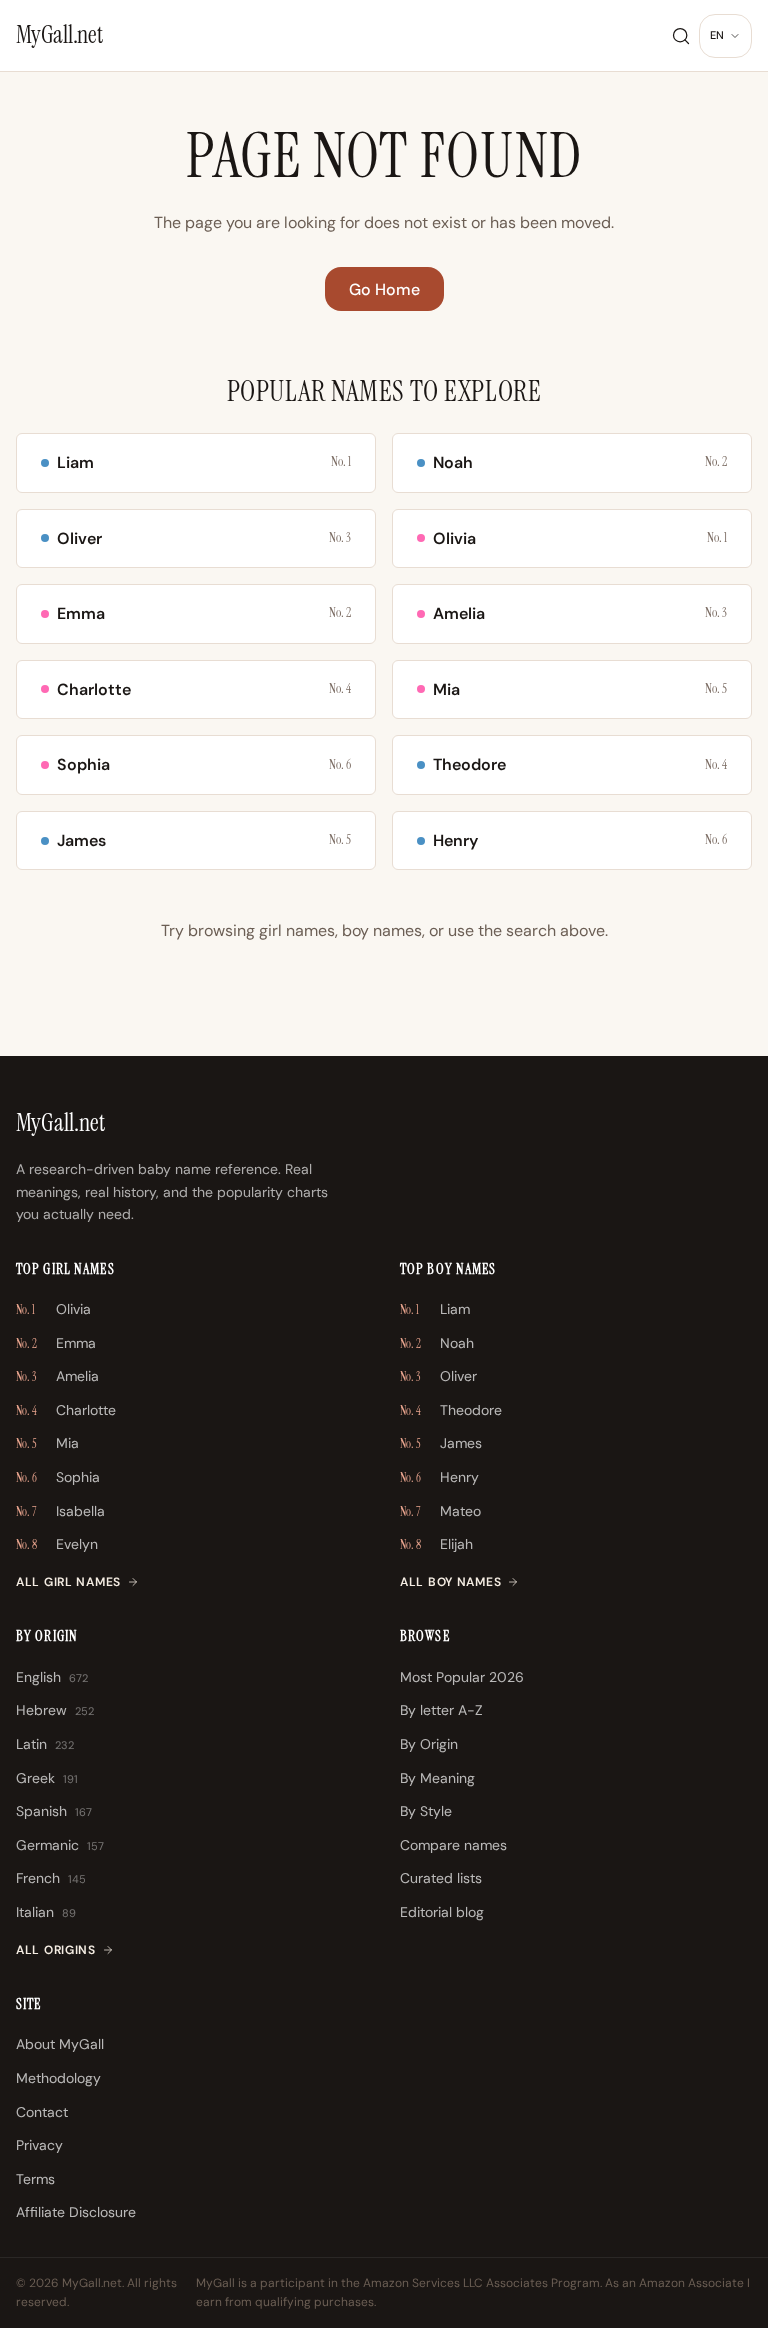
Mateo (440, 1511)
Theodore (451, 1410)
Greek (47, 1778)
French (51, 1878)
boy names (382, 930)
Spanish (54, 1811)
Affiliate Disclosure (76, 2212)
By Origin (429, 1744)
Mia (47, 1443)
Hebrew (55, 1710)
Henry (439, 1477)
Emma (56, 1343)
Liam (435, 1309)
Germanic (60, 1845)
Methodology (58, 2078)
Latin (45, 1744)
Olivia (53, 1309)
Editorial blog (442, 1912)
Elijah (436, 1544)
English (52, 1677)
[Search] (681, 36)
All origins (56, 1950)
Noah (437, 1343)
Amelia (57, 1376)
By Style (426, 1811)
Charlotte (66, 1410)
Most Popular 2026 (462, 1677)
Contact (42, 2112)
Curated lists (441, 1878)
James (441, 1443)
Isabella (60, 1511)
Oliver (438, 1376)
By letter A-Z (441, 1710)
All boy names (450, 1582)
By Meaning (437, 1778)
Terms (35, 2179)
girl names (297, 930)
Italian (46, 1912)
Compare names (453, 1845)
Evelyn (57, 1544)
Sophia (58, 1477)
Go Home (384, 289)
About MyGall (60, 2044)
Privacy (39, 2145)
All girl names (68, 1582)
